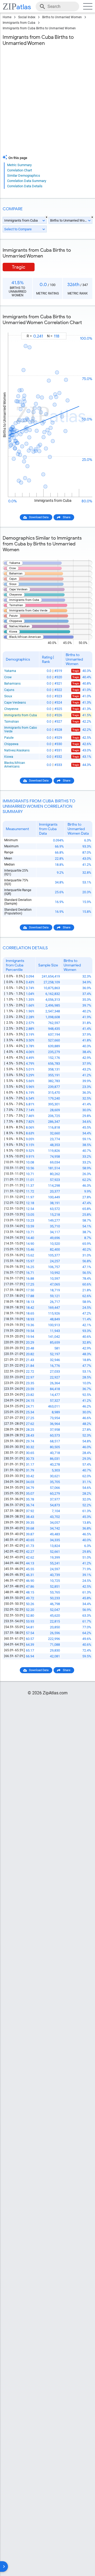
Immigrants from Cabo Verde (21, 730)
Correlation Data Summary (27, 181)
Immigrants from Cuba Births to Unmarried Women (39, 28)
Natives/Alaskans (17, 750)
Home (7, 17)
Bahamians (12, 684)
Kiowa (9, 757)
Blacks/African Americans (15, 765)
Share (67, 517)
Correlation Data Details (25, 186)
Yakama (10, 671)
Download (82, 328)
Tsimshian (12, 722)
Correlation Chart (20, 170)
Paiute (9, 738)
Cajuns (9, 690)
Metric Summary (19, 165)
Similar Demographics (24, 176)
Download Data (39, 517)
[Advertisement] (47, 102)
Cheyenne (11, 709)
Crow (8, 677)
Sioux (8, 696)
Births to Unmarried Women (62, 17)
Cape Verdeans (15, 703)
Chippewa (11, 744)
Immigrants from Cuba (19, 23)
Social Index (27, 17)
